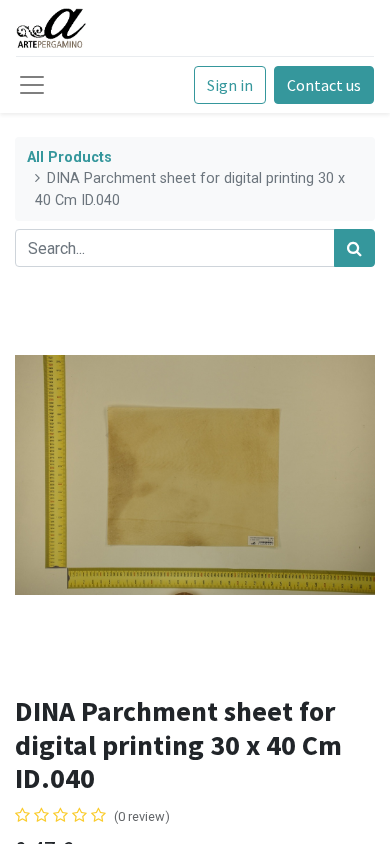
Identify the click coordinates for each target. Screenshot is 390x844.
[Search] (354, 248)
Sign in (230, 85)
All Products (69, 157)
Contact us (324, 85)
